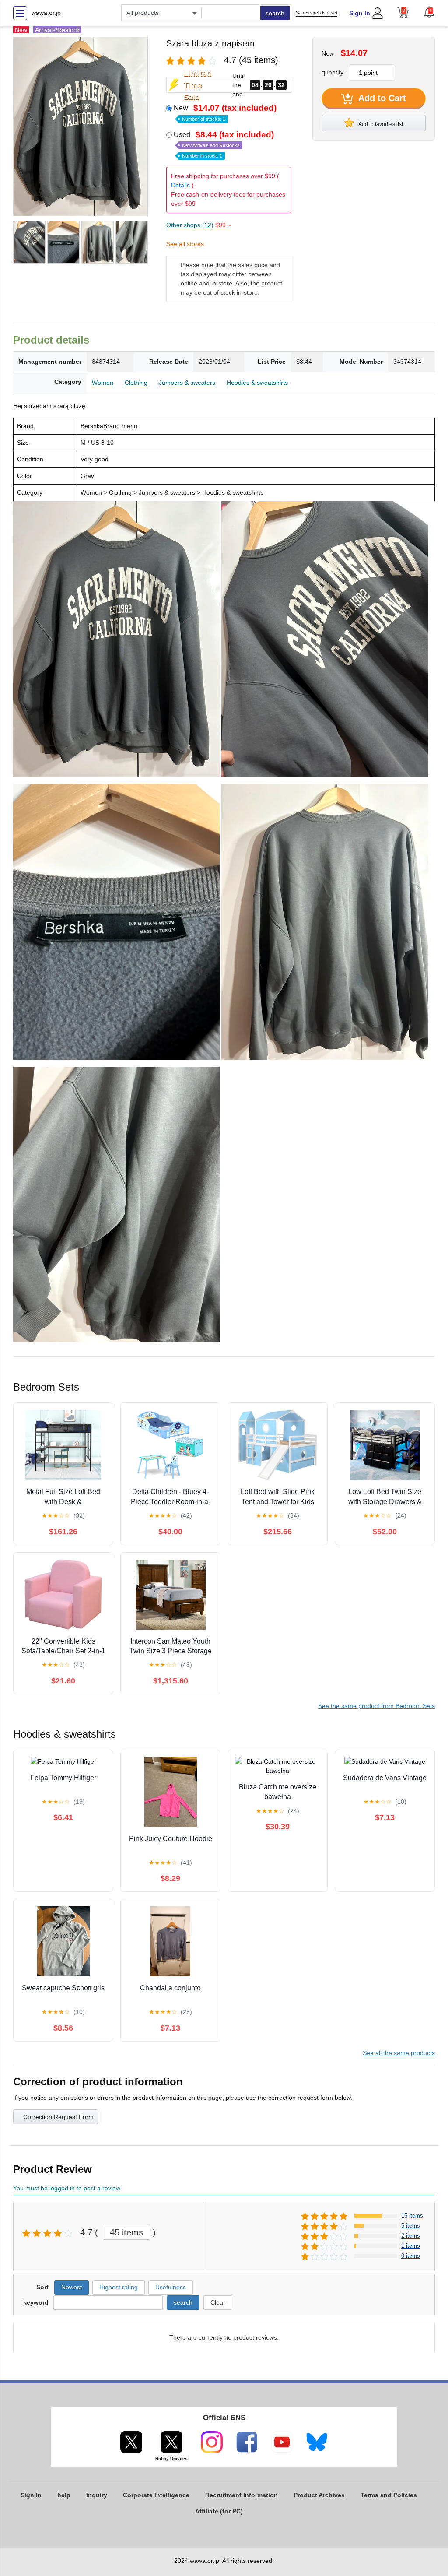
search (275, 13)
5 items (411, 2226)
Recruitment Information (241, 2495)
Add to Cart (381, 98)
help (64, 2495)
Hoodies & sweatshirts (257, 383)
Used (224, 144)
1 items (411, 2246)
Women (103, 383)
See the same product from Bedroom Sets (376, 1706)
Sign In (360, 13)
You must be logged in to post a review (67, 2188)
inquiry (97, 2495)
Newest (72, 2287)
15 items (412, 2216)
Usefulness (171, 2287)
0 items (411, 2256)
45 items (126, 2232)
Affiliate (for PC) (219, 2511)
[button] (429, 12)
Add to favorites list (380, 124)
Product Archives (319, 2495)
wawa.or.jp (46, 13)
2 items (411, 2236)
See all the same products (399, 2053)
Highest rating (119, 2287)
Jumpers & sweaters (187, 383)
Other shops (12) (199, 225)
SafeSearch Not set (317, 13)
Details (180, 185)
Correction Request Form (58, 2117)
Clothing (136, 383)
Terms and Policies (389, 2495)
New (225, 112)
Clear (218, 2302)
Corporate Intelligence (156, 2495)
